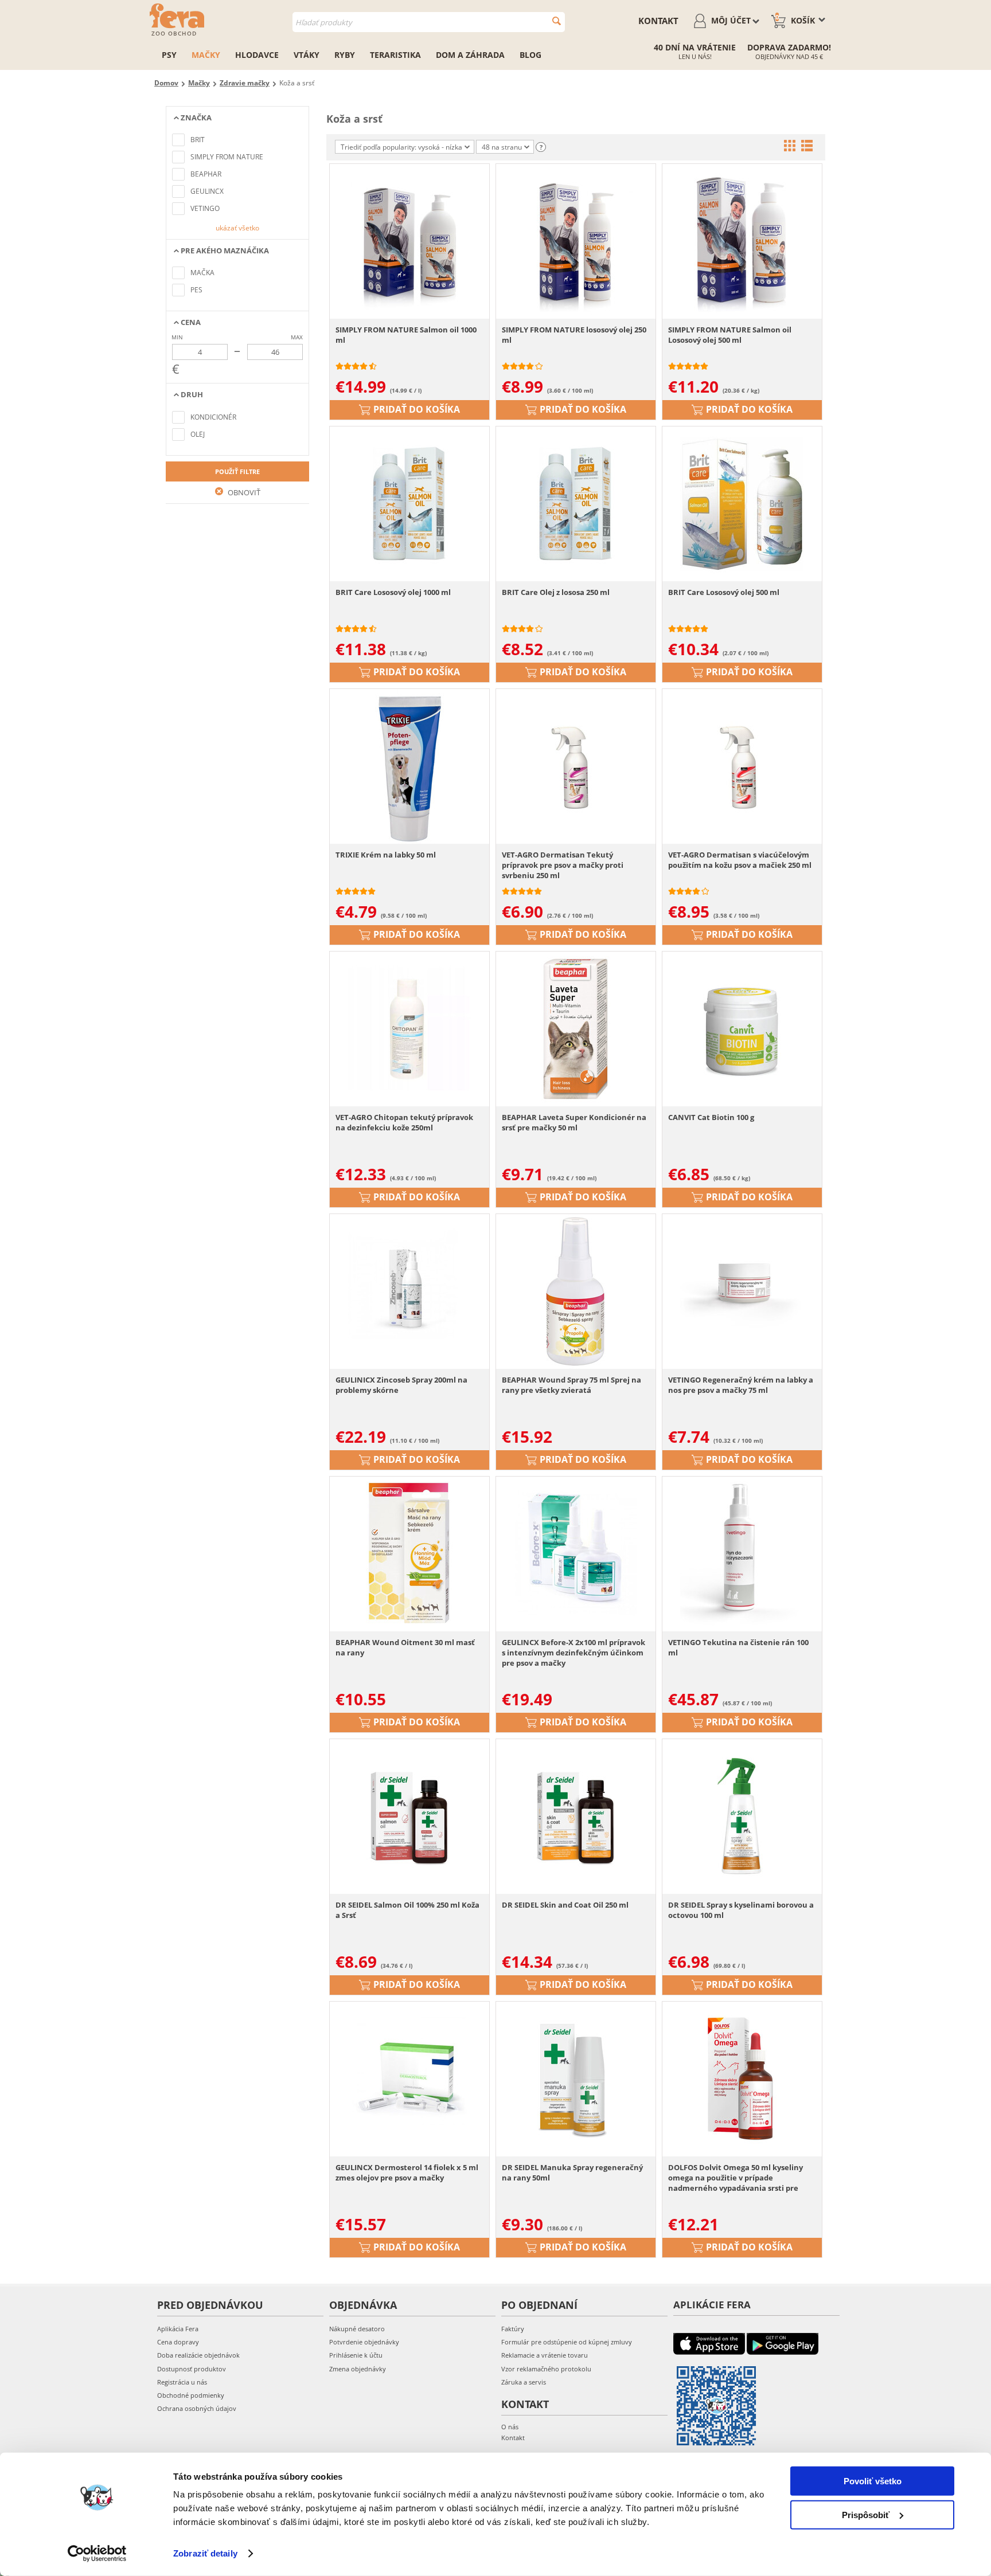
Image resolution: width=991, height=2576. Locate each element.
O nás (510, 2427)
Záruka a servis (524, 2382)
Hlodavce (257, 55)
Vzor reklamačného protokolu (546, 2369)
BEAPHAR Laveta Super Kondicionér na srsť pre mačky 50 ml (574, 1122)
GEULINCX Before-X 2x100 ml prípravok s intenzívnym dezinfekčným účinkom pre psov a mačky (573, 1653)
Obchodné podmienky (191, 2395)
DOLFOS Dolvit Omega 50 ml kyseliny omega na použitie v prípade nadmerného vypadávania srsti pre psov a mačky (736, 2178)
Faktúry (513, 2329)
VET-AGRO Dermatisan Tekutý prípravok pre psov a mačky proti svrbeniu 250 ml (563, 865)
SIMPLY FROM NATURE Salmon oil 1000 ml (406, 335)
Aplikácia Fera (178, 2329)
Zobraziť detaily (205, 2553)
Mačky (206, 55)
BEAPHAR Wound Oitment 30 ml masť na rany (405, 1647)
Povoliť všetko (873, 2481)
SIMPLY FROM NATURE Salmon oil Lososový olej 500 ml (730, 335)
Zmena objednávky (358, 2369)
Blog (530, 55)
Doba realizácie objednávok (198, 2355)
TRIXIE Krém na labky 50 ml (386, 855)
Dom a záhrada (470, 55)
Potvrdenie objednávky (364, 2342)
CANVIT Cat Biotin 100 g (711, 1117)
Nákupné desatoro (357, 2329)
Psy (169, 55)
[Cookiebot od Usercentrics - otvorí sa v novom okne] (97, 2554)
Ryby (345, 55)
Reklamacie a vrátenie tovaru (545, 2355)
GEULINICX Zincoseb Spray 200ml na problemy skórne (401, 1385)
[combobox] (429, 22)
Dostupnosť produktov (192, 2369)
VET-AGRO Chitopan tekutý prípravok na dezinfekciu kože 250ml (404, 1122)
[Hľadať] (557, 21)
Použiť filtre (237, 471)
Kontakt (658, 21)
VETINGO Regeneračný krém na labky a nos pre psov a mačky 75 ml (741, 1385)
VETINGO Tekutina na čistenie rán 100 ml (738, 1647)
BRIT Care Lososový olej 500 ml (724, 592)
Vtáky (307, 55)
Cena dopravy (178, 2342)
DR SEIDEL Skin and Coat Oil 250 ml (565, 1905)
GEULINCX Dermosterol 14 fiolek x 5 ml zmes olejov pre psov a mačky (407, 2172)
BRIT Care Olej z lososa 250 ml (556, 592)
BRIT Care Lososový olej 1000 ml (393, 592)
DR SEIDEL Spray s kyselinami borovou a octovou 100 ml (741, 1910)
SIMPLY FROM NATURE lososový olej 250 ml (574, 335)
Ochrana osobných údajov (197, 2408)
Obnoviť (243, 492)
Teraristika (395, 55)
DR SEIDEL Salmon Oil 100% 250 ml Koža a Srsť (407, 1910)
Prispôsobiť (866, 2514)
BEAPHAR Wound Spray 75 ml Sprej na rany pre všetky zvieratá (571, 1385)
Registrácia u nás (182, 2382)
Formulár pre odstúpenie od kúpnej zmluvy (567, 2342)
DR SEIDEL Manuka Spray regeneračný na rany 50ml (572, 2172)
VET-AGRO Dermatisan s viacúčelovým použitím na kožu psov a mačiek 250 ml (740, 860)
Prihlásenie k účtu (356, 2355)
